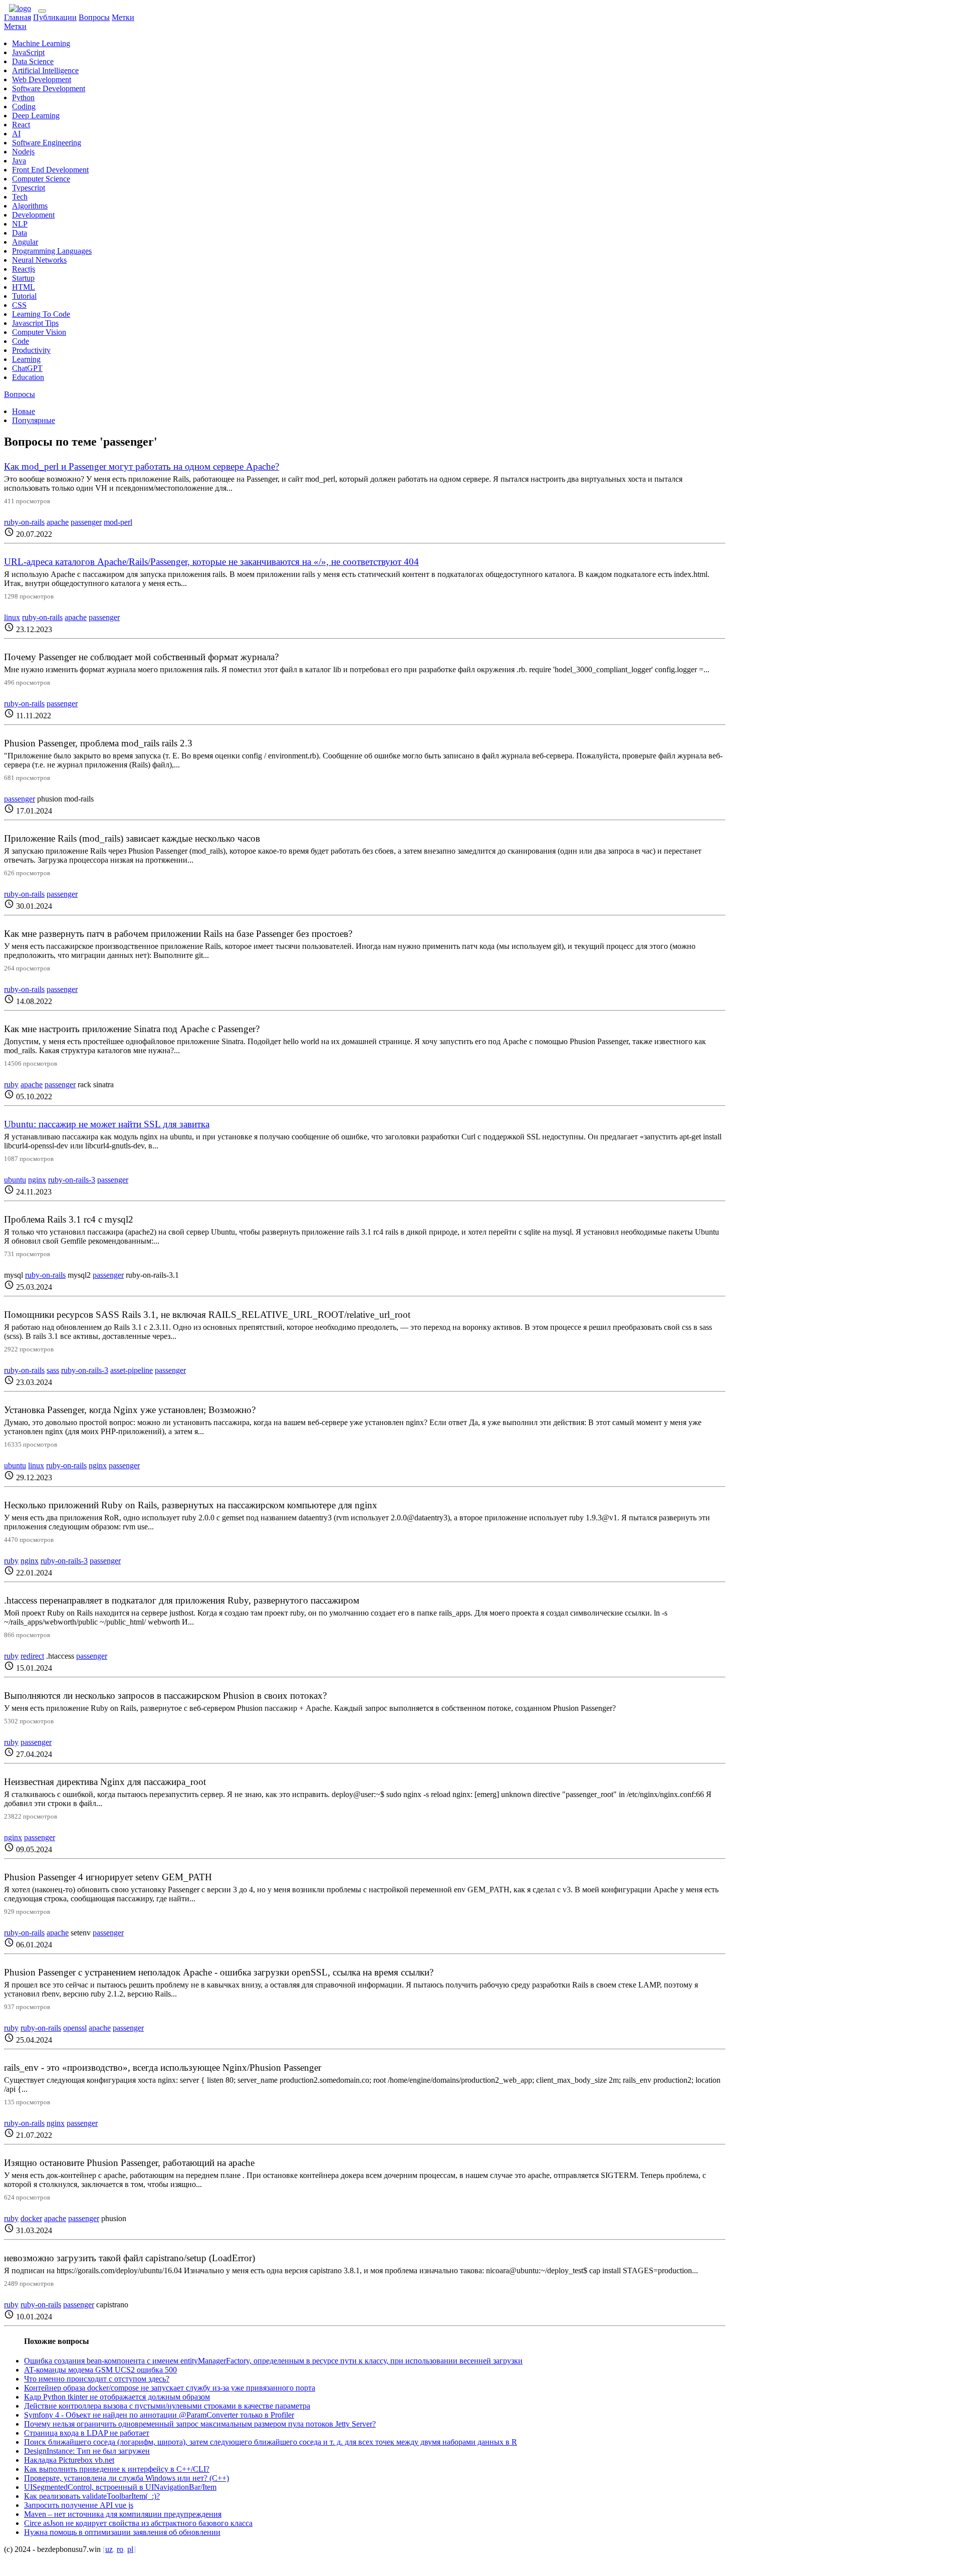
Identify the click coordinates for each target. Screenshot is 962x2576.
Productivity (31, 350)
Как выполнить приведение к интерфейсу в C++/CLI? (117, 2469)
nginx (37, 1180)
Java (19, 161)
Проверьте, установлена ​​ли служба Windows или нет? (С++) (127, 2478)
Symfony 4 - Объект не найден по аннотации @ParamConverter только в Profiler (159, 2415)
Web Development (42, 79)
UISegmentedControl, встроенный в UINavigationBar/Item (120, 2487)
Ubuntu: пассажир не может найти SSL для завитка (107, 1124)
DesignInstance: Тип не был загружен (87, 2451)
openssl (75, 2028)
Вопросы (94, 17)
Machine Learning (41, 43)
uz (109, 2549)
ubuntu (15, 1180)
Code (21, 341)
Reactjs (24, 269)
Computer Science (41, 179)
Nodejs (23, 152)
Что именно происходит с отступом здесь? (97, 2379)
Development (33, 215)
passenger (86, 522)
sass (53, 1370)
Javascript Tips (35, 323)
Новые (24, 411)
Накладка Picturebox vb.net (69, 2460)
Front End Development (50, 170)
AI (16, 134)
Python (23, 97)
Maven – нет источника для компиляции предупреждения (123, 2514)
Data (20, 233)
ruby (11, 1084)
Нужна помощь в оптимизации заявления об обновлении (122, 2532)
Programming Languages (52, 251)
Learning (26, 359)
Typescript (29, 188)
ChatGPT (27, 368)
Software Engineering (47, 143)
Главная (18, 17)
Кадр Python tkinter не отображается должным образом (117, 2397)
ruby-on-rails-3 (72, 1180)
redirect (32, 1656)
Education (28, 377)
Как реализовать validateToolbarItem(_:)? (92, 2496)
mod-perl (118, 522)
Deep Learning (36, 116)
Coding (24, 107)
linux (12, 617)
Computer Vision (39, 332)
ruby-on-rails (24, 522)
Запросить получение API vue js (79, 2505)
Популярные (34, 420)
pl (130, 2549)
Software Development (49, 88)
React (21, 125)
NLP (20, 224)
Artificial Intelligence (45, 70)
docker (31, 2218)
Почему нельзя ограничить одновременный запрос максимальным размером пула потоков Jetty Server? (200, 2424)
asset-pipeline (132, 1370)
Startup (23, 278)
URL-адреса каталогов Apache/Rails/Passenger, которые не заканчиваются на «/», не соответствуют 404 (211, 562)
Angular (25, 242)
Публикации (55, 17)
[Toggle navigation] (42, 11)
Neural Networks (39, 260)
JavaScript (28, 52)
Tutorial (24, 296)
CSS (19, 305)
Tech (20, 197)
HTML (24, 287)
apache (58, 522)
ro (120, 2549)
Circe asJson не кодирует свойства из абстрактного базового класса (138, 2523)
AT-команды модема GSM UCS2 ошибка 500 (100, 2370)
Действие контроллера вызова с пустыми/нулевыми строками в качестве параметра (167, 2406)
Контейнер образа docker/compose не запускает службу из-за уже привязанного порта (170, 2388)
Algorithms (30, 206)
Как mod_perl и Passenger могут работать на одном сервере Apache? (142, 466)
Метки (123, 17)
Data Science (33, 61)
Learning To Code (41, 314)
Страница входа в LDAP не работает (87, 2433)
